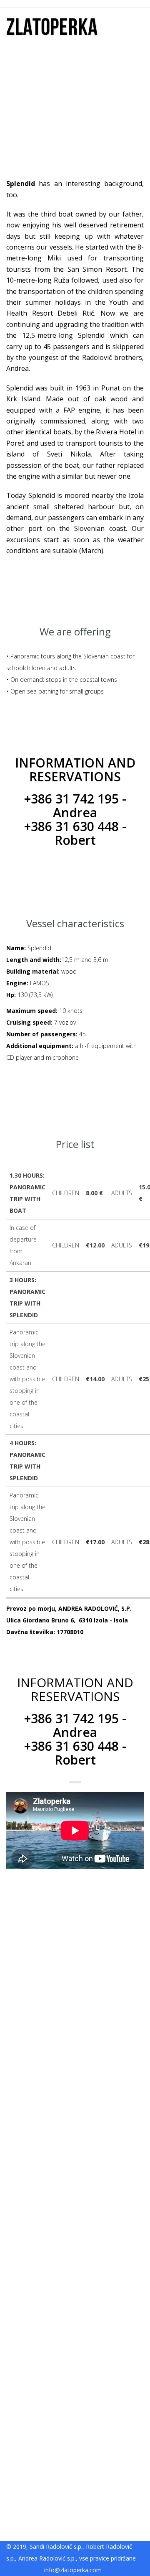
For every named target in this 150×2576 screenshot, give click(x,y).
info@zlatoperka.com (73, 2570)
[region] (75, 2197)
